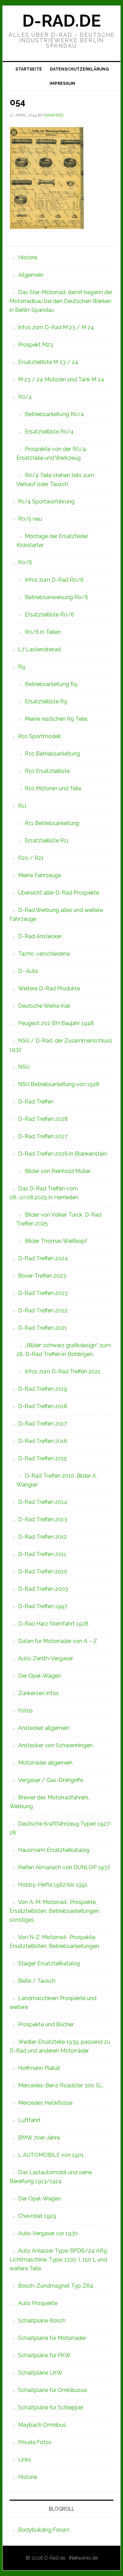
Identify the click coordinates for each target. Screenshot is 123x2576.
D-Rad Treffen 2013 (43, 1519)
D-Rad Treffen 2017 (43, 1424)
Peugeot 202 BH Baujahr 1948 (56, 1023)
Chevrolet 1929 (37, 2216)
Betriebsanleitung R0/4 (54, 414)
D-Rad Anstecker (40, 936)
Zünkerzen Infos (38, 1693)
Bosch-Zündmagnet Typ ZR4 (56, 2286)
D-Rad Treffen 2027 (43, 1136)
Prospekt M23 (36, 345)
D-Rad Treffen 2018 (43, 1406)
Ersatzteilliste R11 (47, 841)
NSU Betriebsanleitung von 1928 (59, 1084)
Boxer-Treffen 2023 (42, 1276)
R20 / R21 (31, 858)
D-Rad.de (61, 21)
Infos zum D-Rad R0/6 (54, 580)
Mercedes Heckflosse (45, 2103)
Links (25, 2460)
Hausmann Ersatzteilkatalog (54, 1850)
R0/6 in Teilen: (43, 632)
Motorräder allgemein (45, 1763)
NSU (24, 1067)
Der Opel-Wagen (39, 1676)
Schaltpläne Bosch (42, 2321)
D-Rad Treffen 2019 (43, 1389)
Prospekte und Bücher (46, 2024)
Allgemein (31, 275)
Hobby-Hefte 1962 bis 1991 (53, 1885)
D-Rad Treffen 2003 (43, 1589)
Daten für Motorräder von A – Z (58, 1641)
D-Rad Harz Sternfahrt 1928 (53, 1624)
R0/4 (25, 397)
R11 (22, 806)
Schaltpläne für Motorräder (52, 2338)
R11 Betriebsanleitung (52, 823)
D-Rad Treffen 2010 (43, 1572)
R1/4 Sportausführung (46, 501)
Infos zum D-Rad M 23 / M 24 (56, 327)
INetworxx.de (83, 2558)
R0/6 (25, 562)
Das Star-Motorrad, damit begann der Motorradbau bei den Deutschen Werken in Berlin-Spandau (61, 301)
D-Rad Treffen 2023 (43, 1293)
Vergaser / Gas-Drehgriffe (51, 1780)
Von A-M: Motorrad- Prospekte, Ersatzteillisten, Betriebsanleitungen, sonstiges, (55, 1911)
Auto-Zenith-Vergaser (46, 1658)
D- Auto (28, 971)
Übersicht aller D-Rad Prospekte (59, 893)
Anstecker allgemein (44, 1728)
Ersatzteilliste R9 (46, 702)
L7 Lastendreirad (39, 649)
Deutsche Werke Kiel (44, 1006)
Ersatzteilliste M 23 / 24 (48, 362)
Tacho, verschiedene (44, 954)
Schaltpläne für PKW (44, 2355)
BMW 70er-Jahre (39, 2138)
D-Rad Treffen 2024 (43, 1258)
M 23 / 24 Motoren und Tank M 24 (61, 379)
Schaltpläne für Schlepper (51, 2407)
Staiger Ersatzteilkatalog (49, 1963)
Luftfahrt (29, 2120)
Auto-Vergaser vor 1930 (48, 2233)
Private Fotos (35, 2442)
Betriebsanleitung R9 (51, 684)
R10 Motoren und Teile (53, 788)
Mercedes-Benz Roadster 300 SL (60, 2085)
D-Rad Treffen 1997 (43, 1606)
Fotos (25, 1711)
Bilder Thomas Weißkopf (56, 1241)
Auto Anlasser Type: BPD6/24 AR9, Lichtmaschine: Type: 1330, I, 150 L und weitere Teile (59, 2260)
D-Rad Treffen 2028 (43, 1119)
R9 (22, 667)
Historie (28, 257)
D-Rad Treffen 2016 (43, 1441)
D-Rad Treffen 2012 (43, 1537)
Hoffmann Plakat (39, 2068)
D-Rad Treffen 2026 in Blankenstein (63, 1154)
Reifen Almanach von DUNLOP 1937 (64, 1867)
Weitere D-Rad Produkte (49, 988)
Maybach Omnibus (42, 2425)
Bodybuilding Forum (44, 2530)
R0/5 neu (30, 519)
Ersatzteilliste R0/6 (50, 615)
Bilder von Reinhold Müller (58, 1171)
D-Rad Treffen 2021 (43, 1328)
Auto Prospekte (38, 2303)
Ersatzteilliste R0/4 (49, 432)
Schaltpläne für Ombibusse (52, 2390)
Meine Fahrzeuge (40, 875)
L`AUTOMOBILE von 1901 (51, 2155)
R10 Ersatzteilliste (47, 771)
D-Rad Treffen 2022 (43, 1310)
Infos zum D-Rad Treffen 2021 (63, 1371)
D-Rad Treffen (36, 1102)
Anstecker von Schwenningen (55, 1745)
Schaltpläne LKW (40, 2373)
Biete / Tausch (37, 1981)
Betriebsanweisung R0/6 (57, 597)
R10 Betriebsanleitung (52, 754)
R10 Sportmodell (39, 736)
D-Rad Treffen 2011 (42, 1554)
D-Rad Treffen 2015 (43, 1458)
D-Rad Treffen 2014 (43, 1502)
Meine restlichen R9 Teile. (57, 719)
